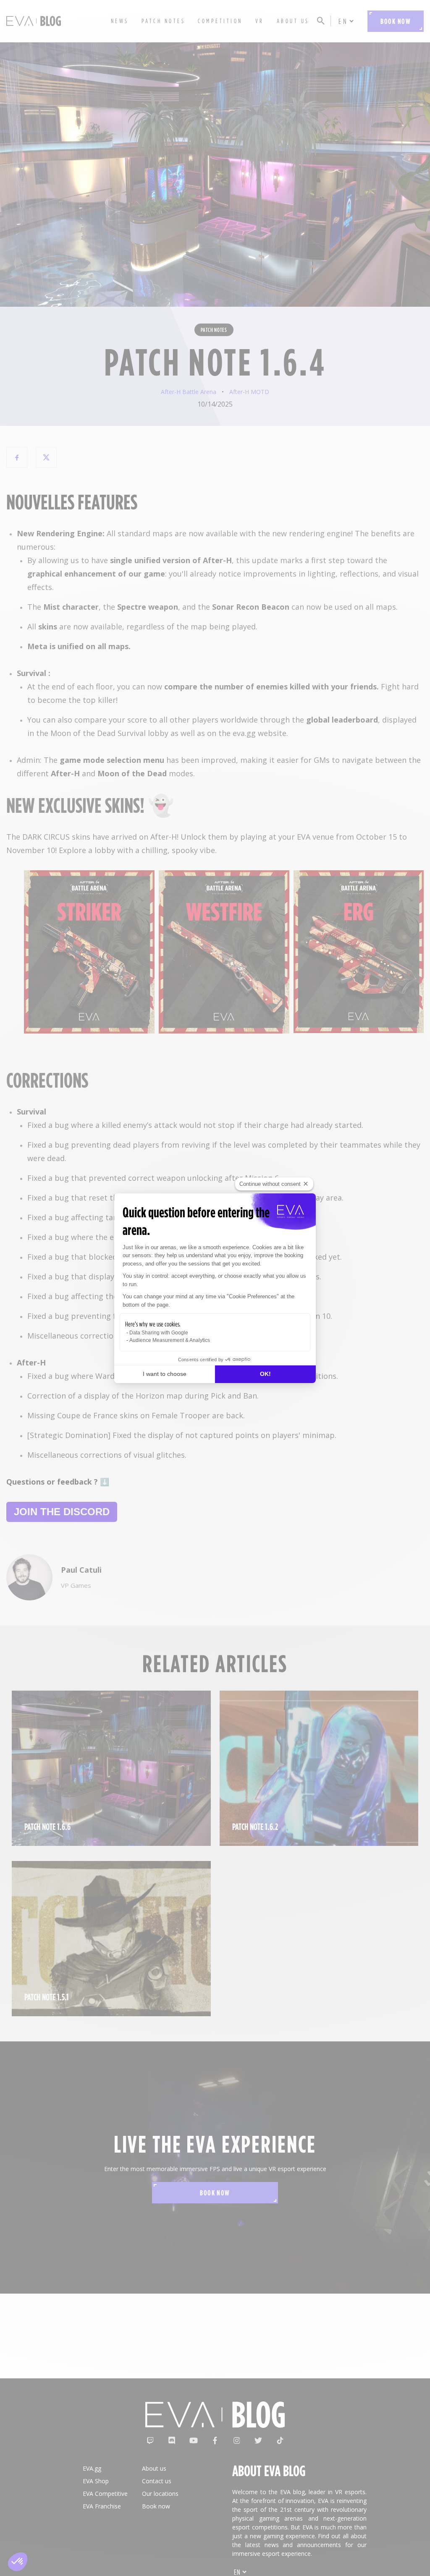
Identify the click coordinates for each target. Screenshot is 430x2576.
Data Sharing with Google (159, 1333)
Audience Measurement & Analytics (170, 1340)
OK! (265, 1374)
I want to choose (165, 1374)
